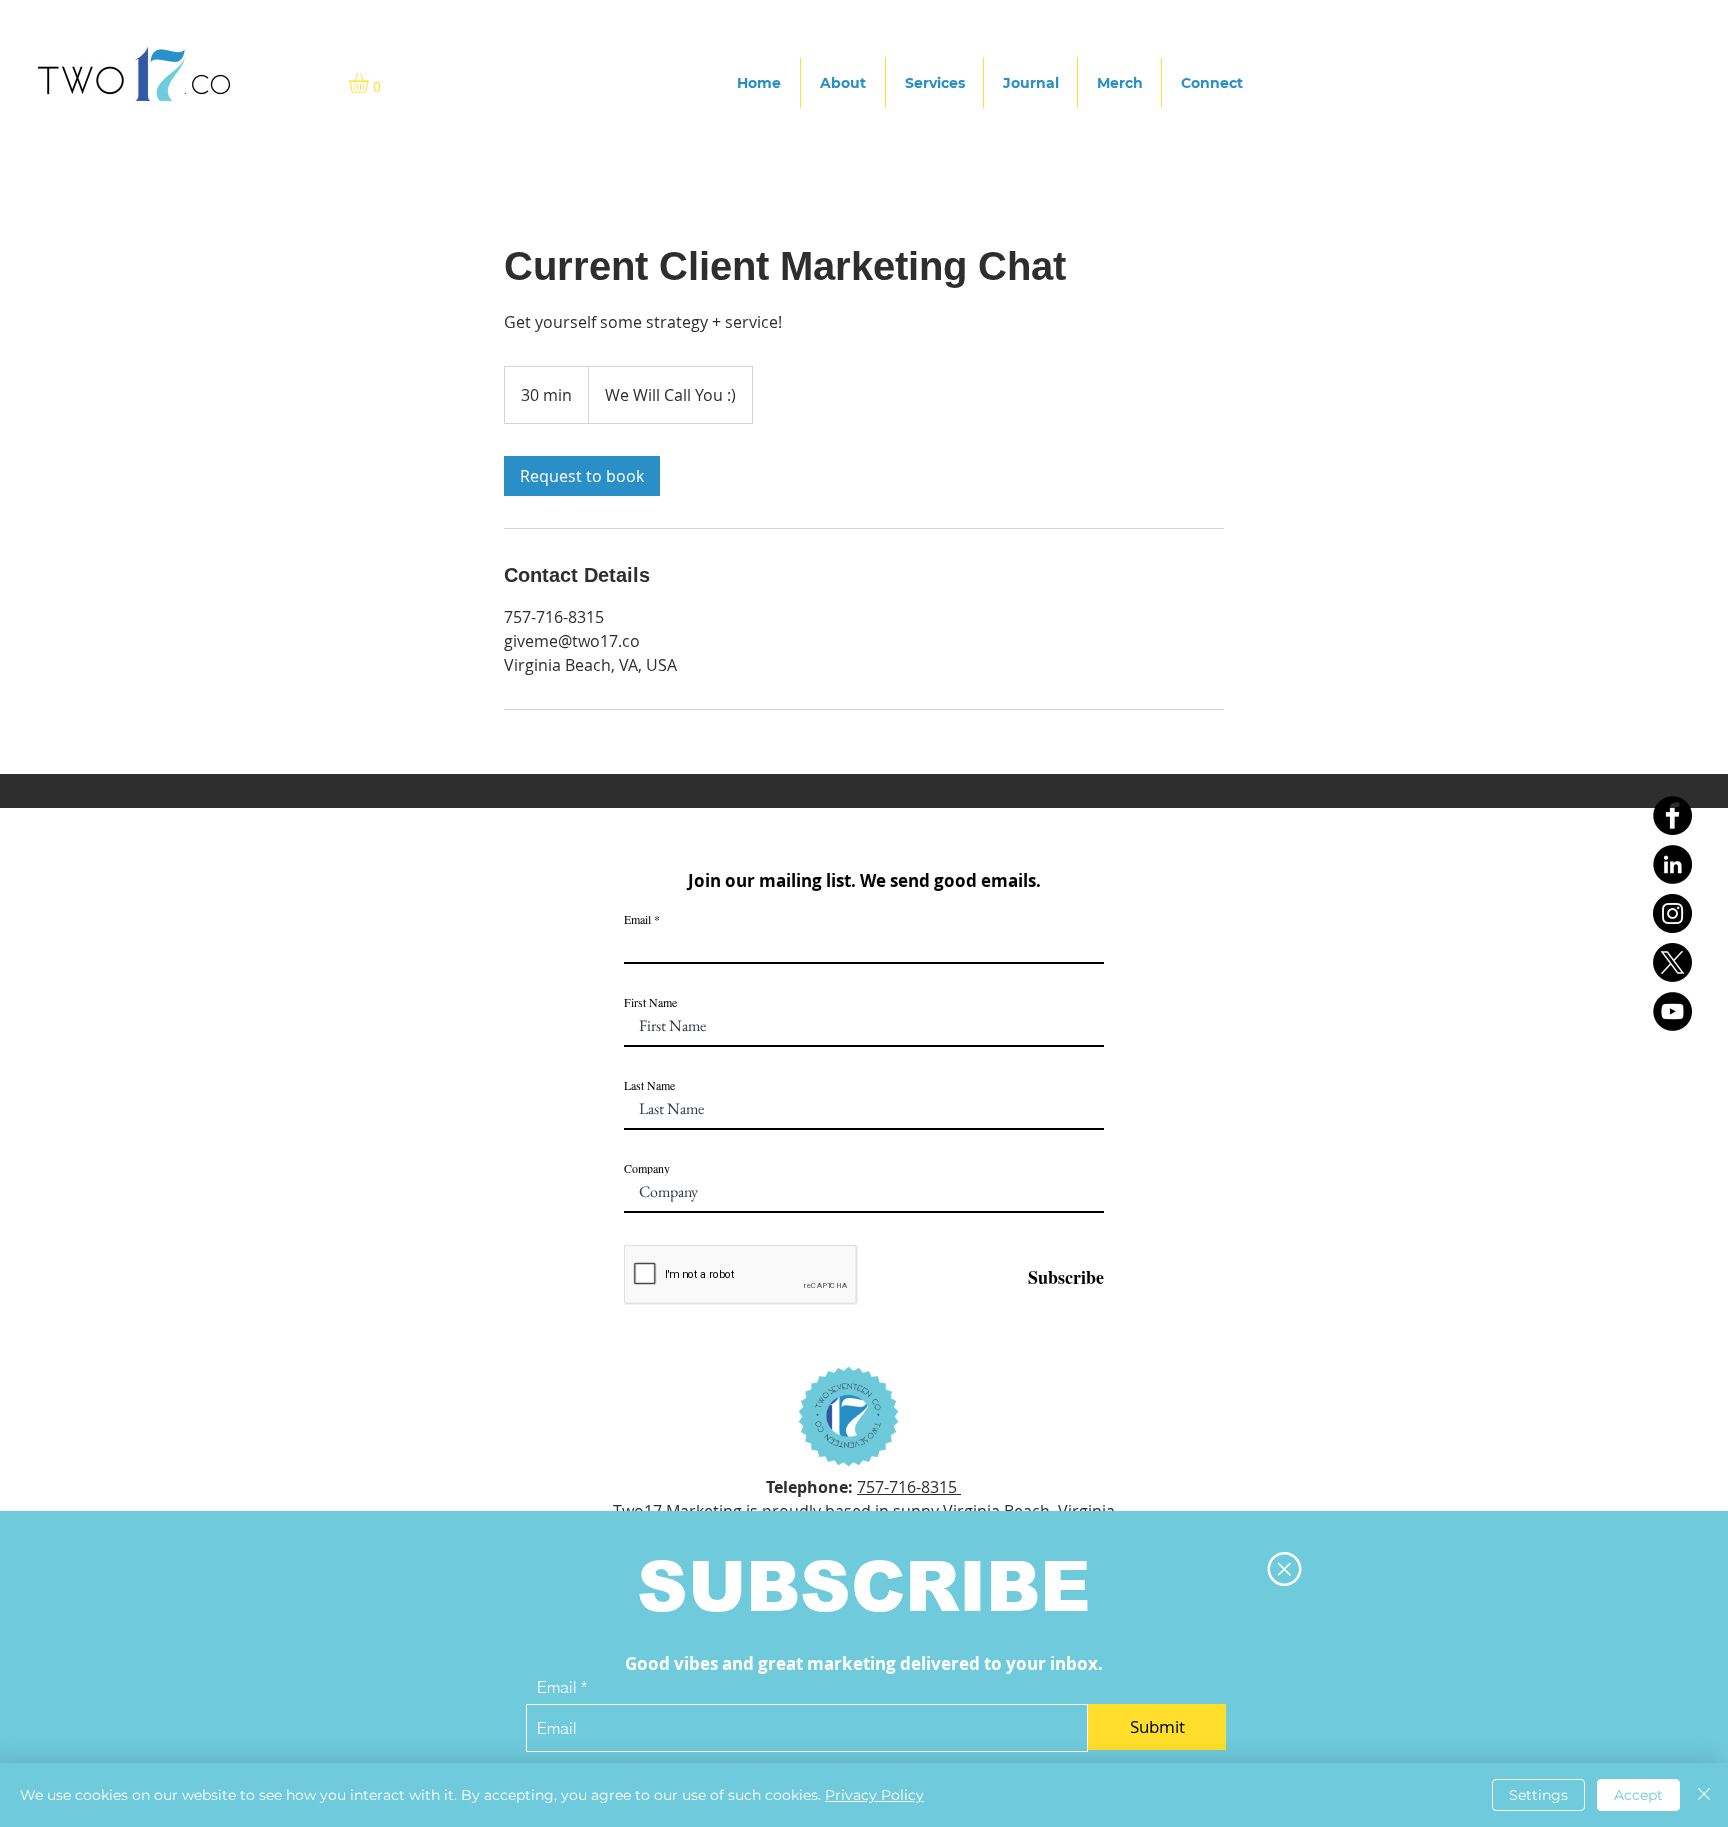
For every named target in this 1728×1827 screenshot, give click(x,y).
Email (557, 1687)
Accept (1638, 1795)
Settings (1538, 1795)
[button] (1284, 1569)
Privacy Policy (874, 1795)
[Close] (1704, 1795)
